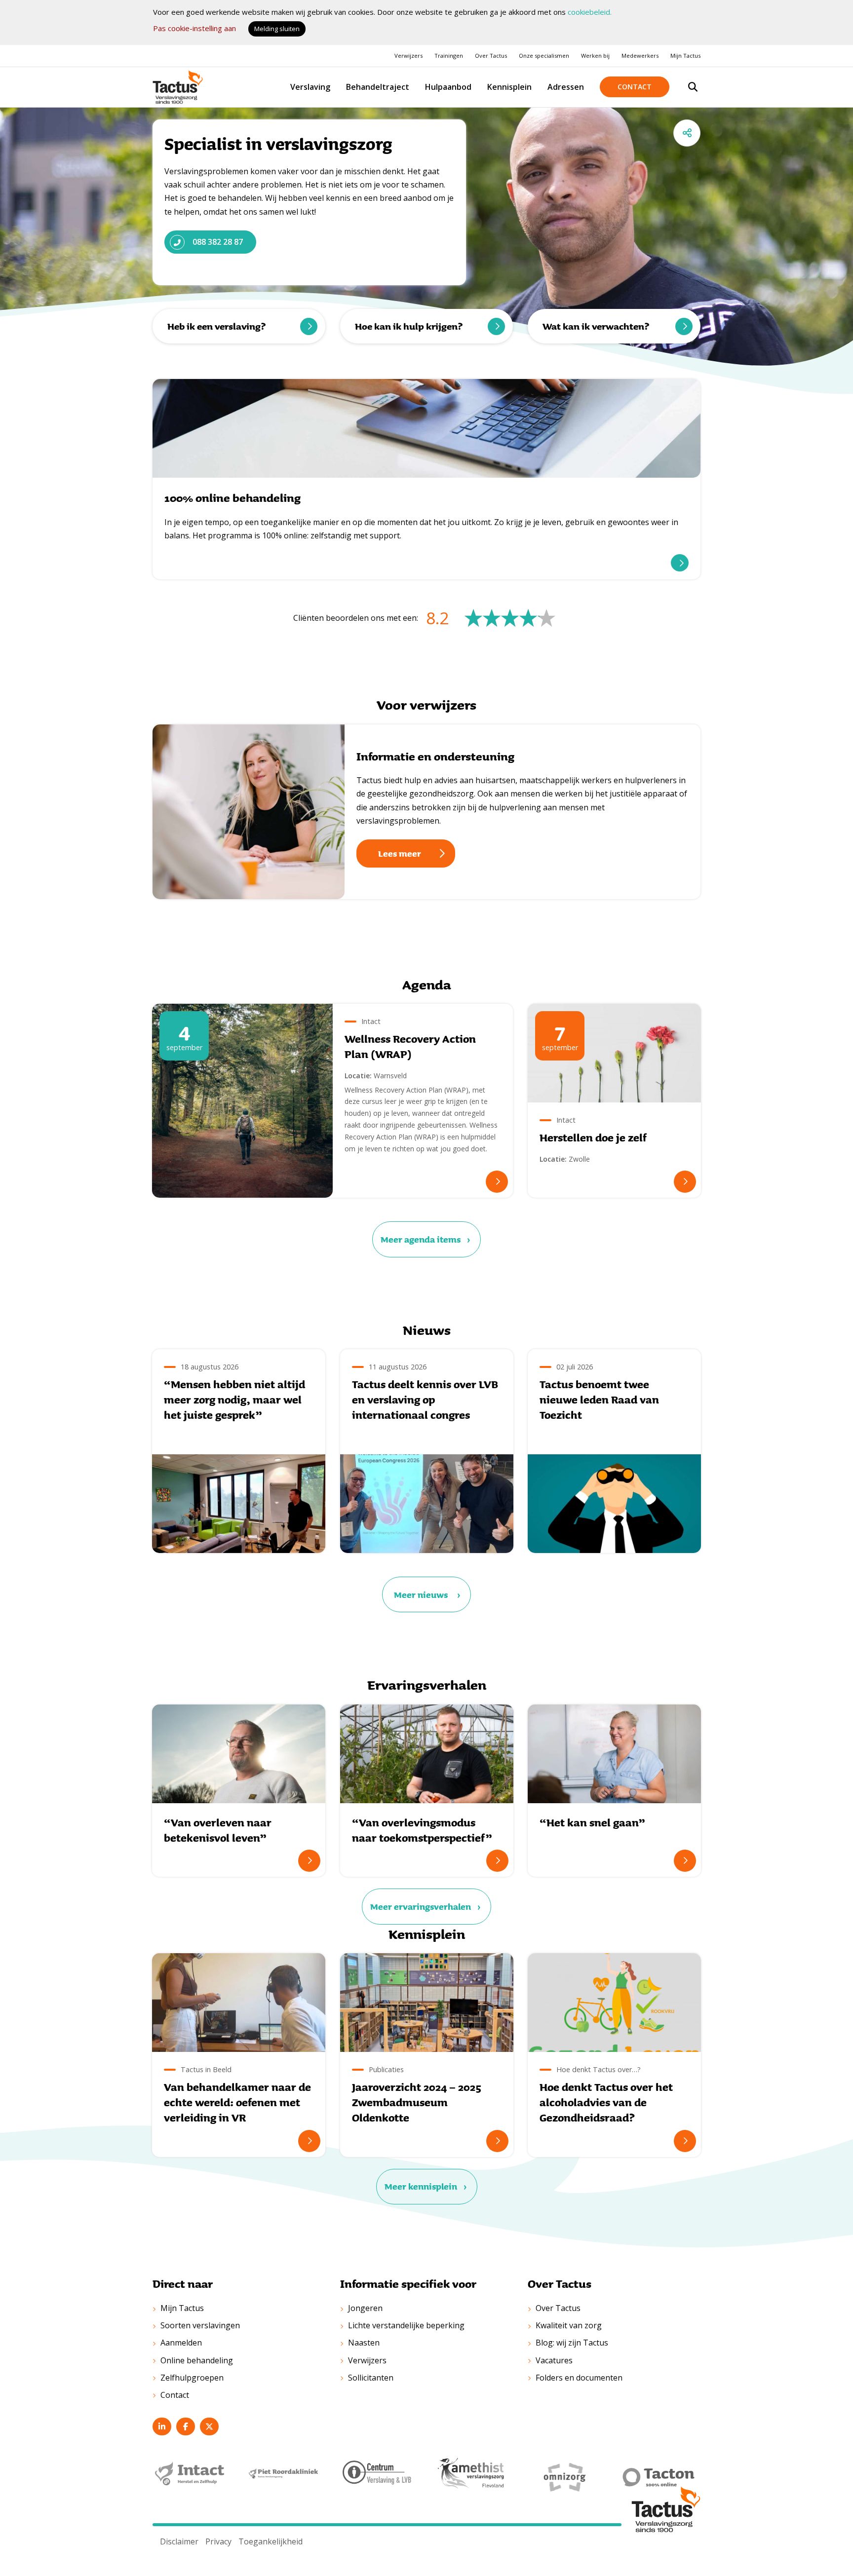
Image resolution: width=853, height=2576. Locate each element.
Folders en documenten (579, 2378)
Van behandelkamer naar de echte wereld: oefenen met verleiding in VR (237, 2102)
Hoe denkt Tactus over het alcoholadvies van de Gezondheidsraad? (606, 2102)
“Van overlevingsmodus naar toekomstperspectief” (422, 1830)
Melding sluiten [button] (277, 29)
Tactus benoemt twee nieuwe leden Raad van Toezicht (599, 1400)
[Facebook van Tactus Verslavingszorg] (186, 2426)
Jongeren (365, 2308)
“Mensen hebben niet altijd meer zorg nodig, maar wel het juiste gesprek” (234, 1400)
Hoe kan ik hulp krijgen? (409, 326)
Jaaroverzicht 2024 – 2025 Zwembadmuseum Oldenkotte (417, 2102)
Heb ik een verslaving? (216, 326)
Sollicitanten (371, 2378)
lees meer (680, 563)
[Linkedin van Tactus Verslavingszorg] (162, 2426)
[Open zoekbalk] (693, 87)
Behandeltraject (378, 87)
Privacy (218, 2541)
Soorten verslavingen (200, 2325)
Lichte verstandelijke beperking (406, 2325)
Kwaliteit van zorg (569, 2325)
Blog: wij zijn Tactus (572, 2343)
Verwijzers (408, 56)
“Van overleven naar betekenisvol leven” (218, 1830)
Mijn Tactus (685, 56)
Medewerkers (640, 56)
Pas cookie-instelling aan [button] (194, 28)
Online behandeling (197, 2360)
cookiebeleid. (590, 12)
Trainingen (449, 56)
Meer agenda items (421, 1239)
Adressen (566, 87)
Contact (635, 87)
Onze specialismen (544, 56)
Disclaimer (179, 2541)
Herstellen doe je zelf (593, 1137)
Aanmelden (181, 2343)
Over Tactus (491, 56)
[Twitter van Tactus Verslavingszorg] (209, 2426)
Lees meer (400, 853)
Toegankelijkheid (271, 2541)
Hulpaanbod (448, 87)
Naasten (364, 2343)
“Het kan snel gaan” (592, 1822)
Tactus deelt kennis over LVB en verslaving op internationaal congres (425, 1400)
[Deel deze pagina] (687, 133)
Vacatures (554, 2360)
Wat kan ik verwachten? (596, 326)
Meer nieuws (421, 1594)
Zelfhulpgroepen (192, 2378)
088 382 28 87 (218, 242)
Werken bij (595, 56)
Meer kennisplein (421, 2186)
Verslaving (310, 87)
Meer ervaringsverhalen (421, 1906)
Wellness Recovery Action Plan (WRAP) (410, 1046)
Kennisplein (509, 87)
